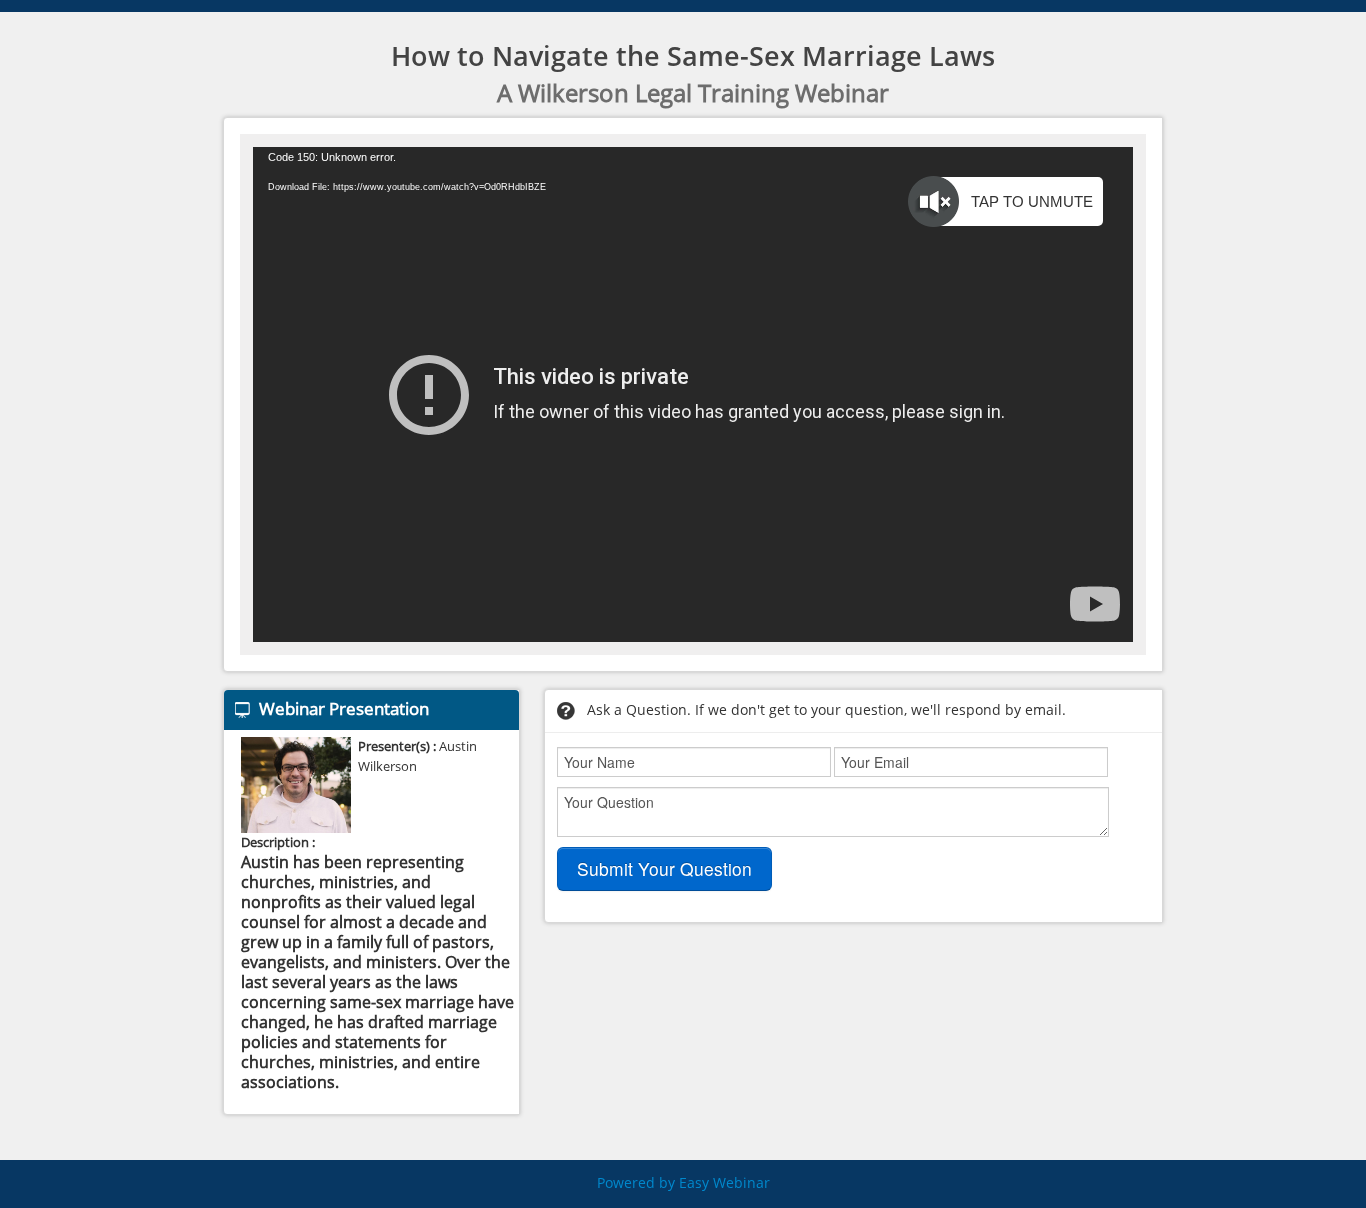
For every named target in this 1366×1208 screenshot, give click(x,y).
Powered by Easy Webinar (683, 1183)
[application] (693, 394)
